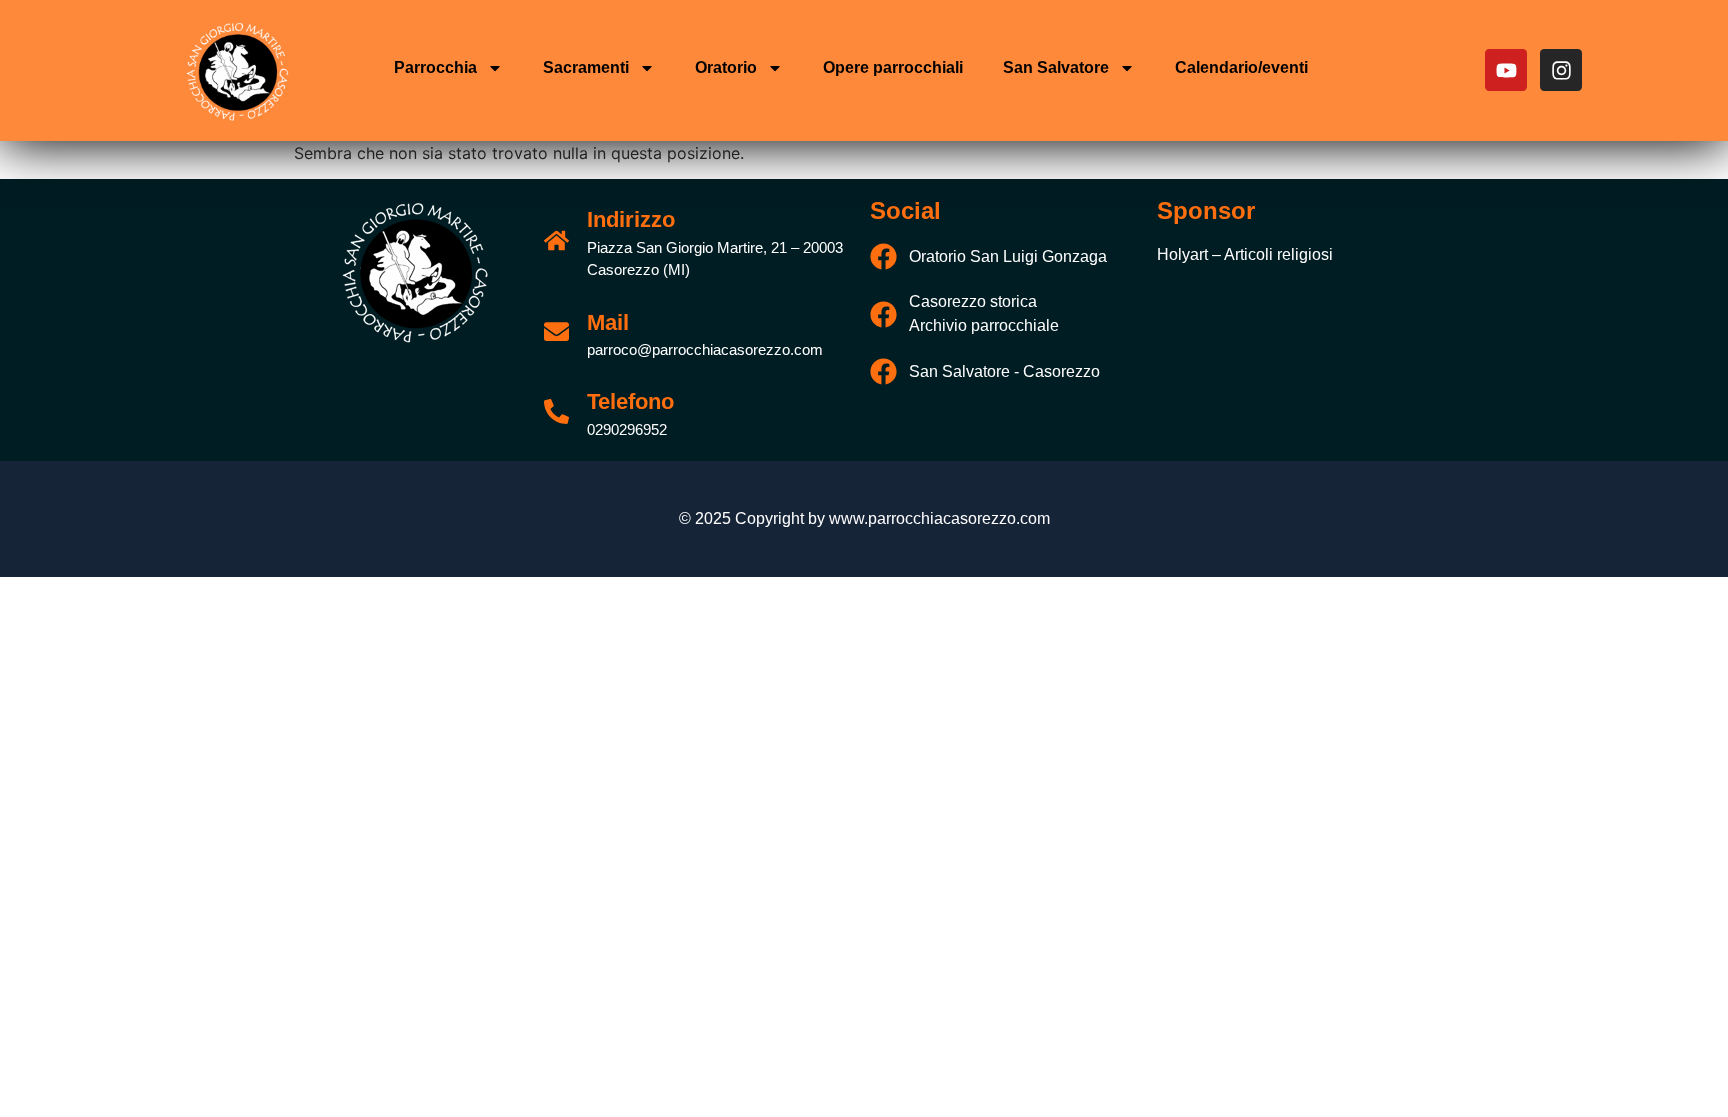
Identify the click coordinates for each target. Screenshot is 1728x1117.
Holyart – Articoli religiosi (1245, 254)
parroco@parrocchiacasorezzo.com (705, 349)
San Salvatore (1056, 67)
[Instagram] (1561, 70)
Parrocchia (435, 67)
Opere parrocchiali (893, 67)
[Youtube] (1506, 70)
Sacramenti (586, 67)
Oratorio (726, 67)
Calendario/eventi (1241, 67)
